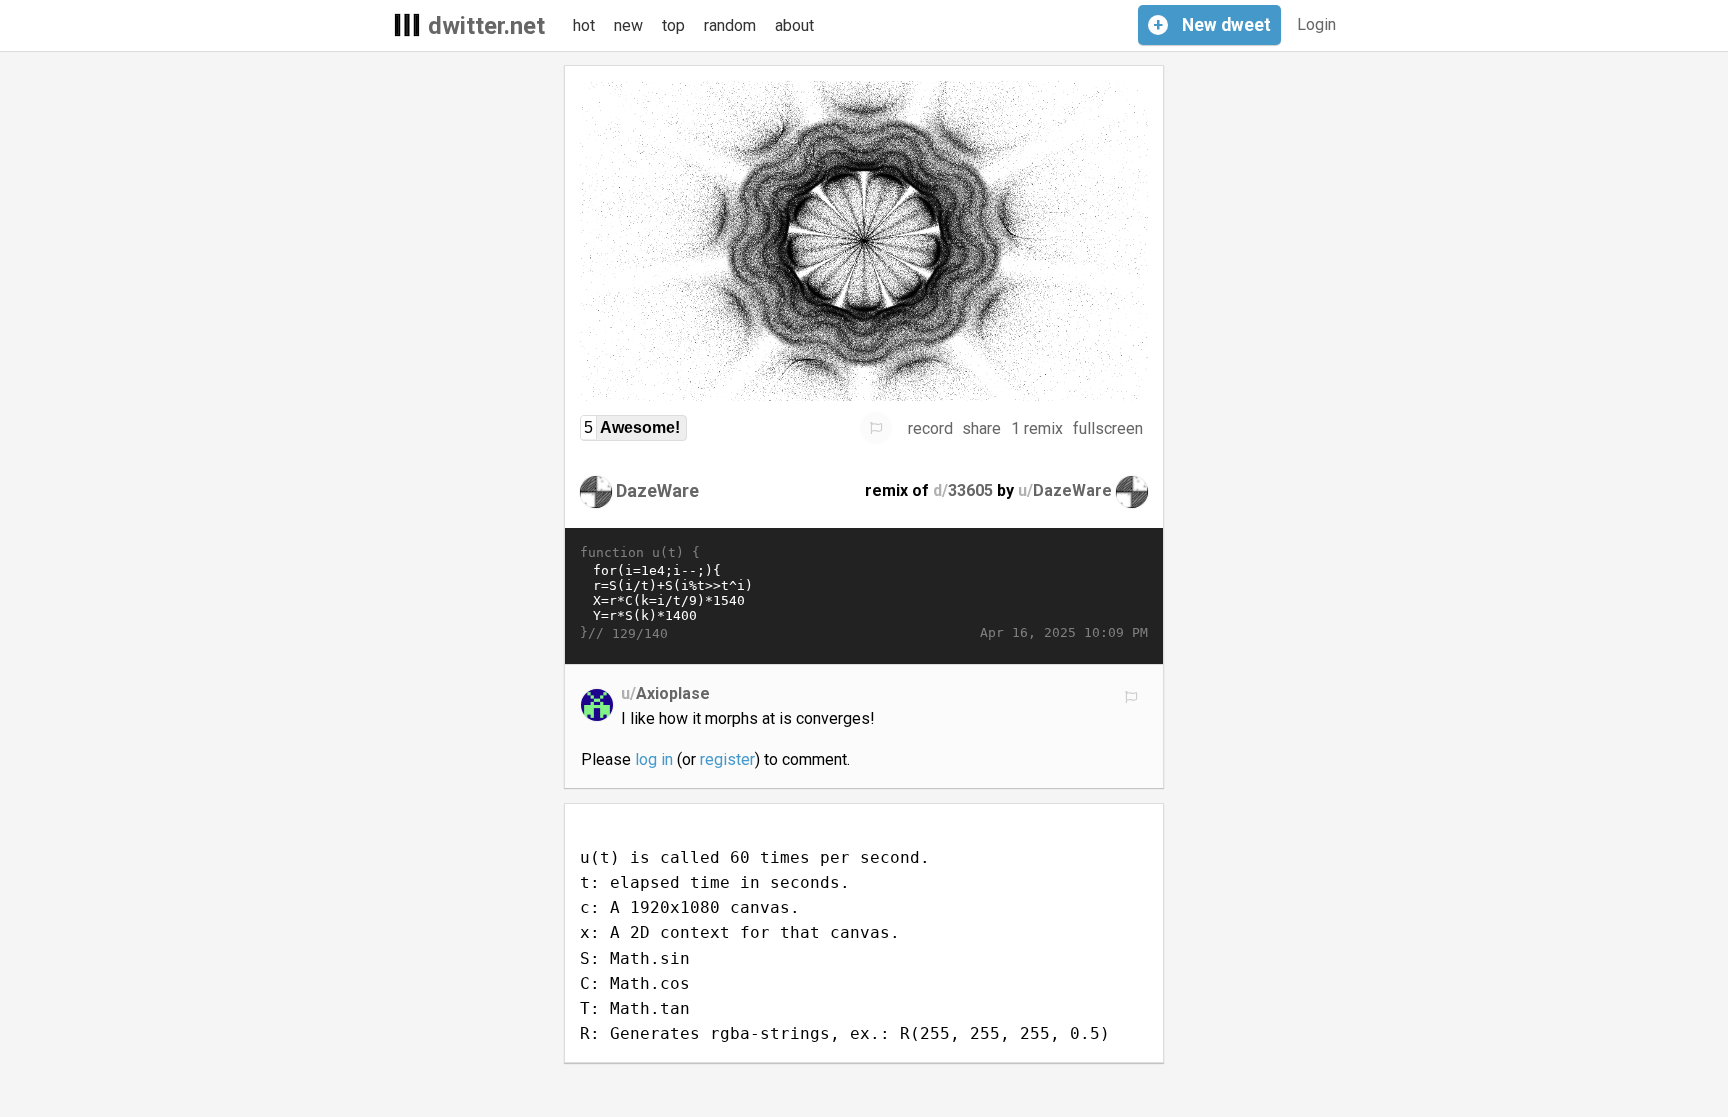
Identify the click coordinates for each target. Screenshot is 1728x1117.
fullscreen (1108, 428)
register (727, 759)
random (730, 25)
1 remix (1037, 428)
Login (1316, 24)
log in (654, 759)
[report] (876, 428)
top (673, 25)
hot (584, 25)
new (628, 25)
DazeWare (657, 490)
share (981, 428)
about (794, 25)
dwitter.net (486, 26)
